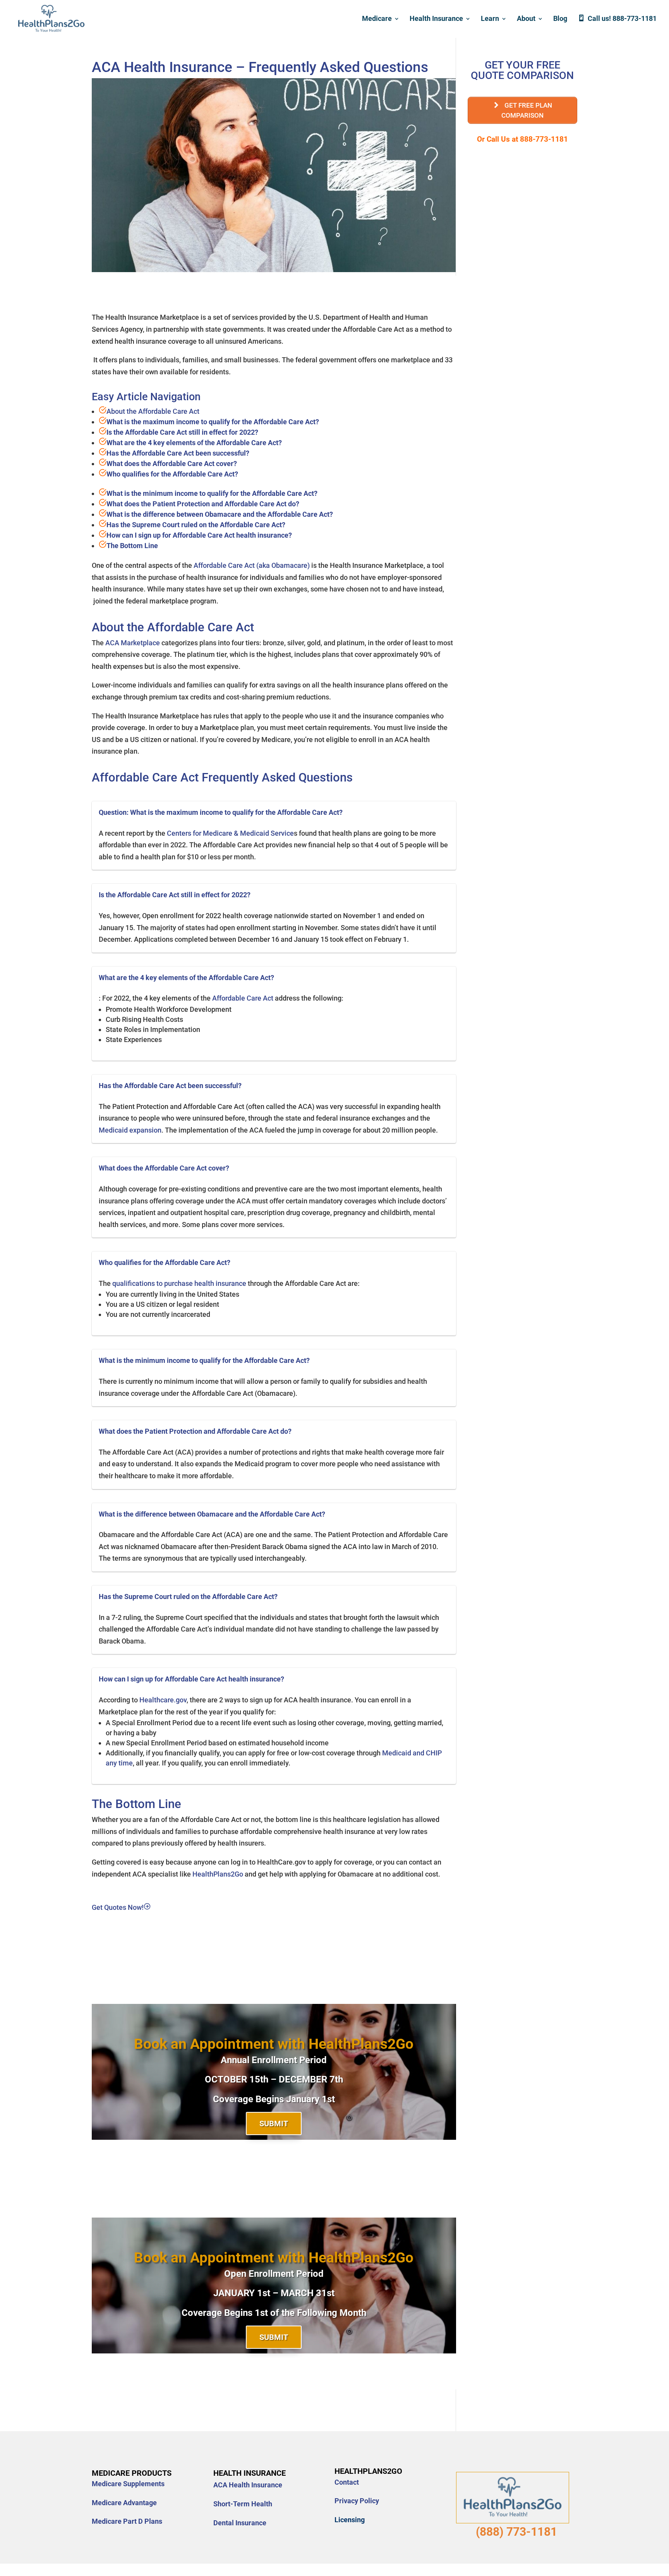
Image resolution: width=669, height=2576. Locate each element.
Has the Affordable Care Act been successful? (178, 453)
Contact (347, 2482)
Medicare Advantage (124, 2503)
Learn (490, 19)
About (526, 19)
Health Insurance (436, 19)
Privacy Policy (357, 2501)
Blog (560, 19)
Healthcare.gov (163, 1700)
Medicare (377, 19)
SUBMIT (274, 2124)
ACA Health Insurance (248, 2485)
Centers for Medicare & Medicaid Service (230, 833)
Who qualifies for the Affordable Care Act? (172, 474)
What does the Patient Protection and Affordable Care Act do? (203, 504)
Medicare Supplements (128, 2484)
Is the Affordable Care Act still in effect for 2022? (182, 432)
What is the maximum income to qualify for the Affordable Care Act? (213, 422)
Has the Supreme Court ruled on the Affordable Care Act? (196, 525)
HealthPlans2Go (218, 1874)
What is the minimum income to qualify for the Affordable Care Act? (212, 493)
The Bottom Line (132, 546)
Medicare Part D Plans (127, 2521)
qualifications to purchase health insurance (180, 1283)
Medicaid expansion (130, 1130)
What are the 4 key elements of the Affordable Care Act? (194, 443)
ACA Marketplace (133, 643)
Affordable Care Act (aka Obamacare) (252, 565)
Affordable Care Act (244, 998)
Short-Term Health (243, 2504)
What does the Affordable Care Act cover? (172, 464)
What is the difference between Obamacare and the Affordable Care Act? (220, 514)
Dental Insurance (240, 2523)
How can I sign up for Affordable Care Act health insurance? (199, 535)
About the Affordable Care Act (153, 411)
